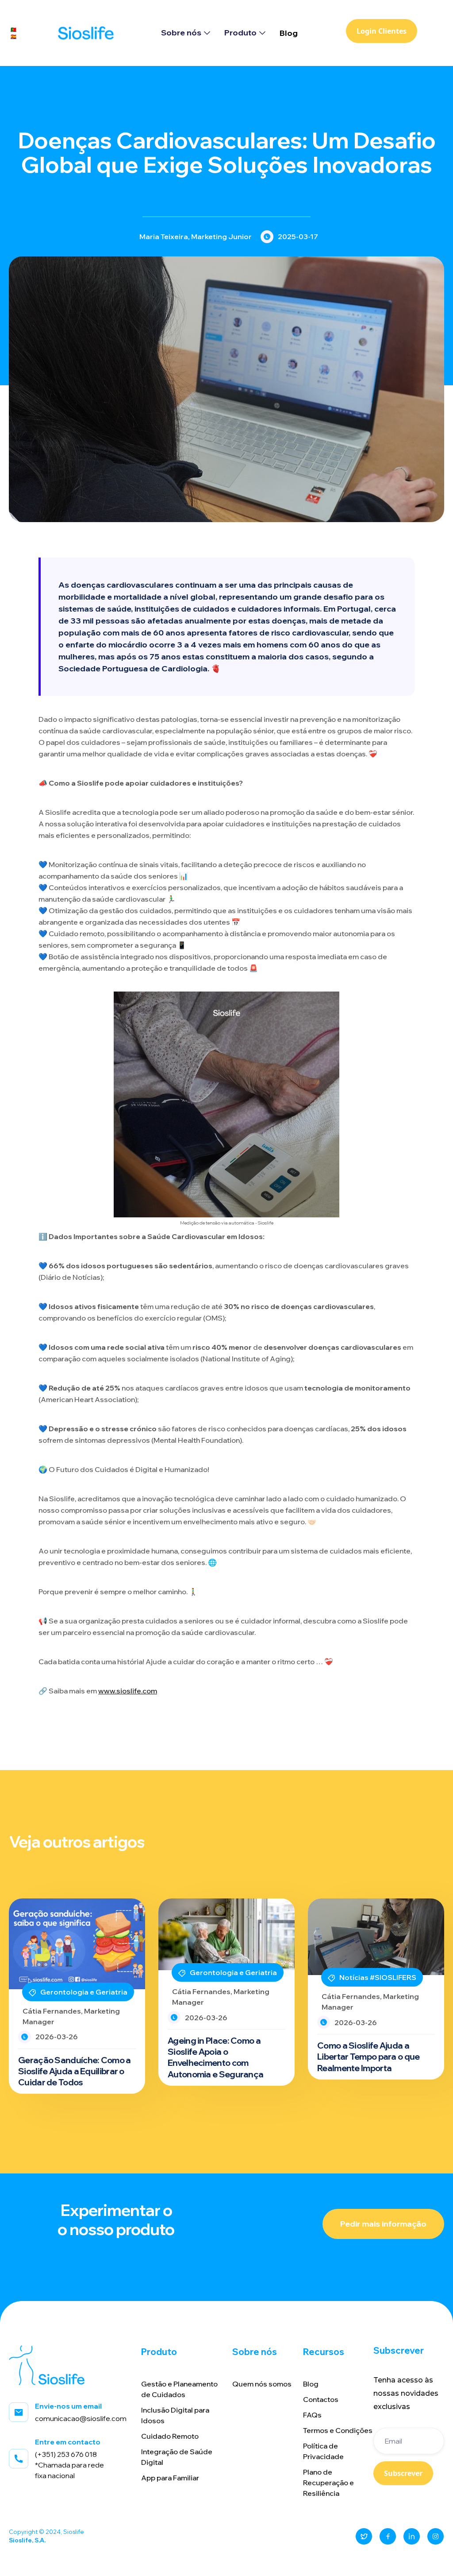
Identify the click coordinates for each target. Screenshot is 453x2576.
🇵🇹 (13, 29)
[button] (186, 33)
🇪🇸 (13, 37)
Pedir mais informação (383, 2224)
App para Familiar (170, 2478)
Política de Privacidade (323, 2451)
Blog (289, 33)
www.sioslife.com (128, 1691)
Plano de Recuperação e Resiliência (328, 2483)
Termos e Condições (338, 2430)
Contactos (321, 2399)
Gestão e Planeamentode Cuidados (179, 2389)
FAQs (312, 2415)
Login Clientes (382, 31)
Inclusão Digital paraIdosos (175, 2415)
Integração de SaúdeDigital (177, 2457)
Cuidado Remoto (170, 2436)
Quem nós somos (262, 2384)
